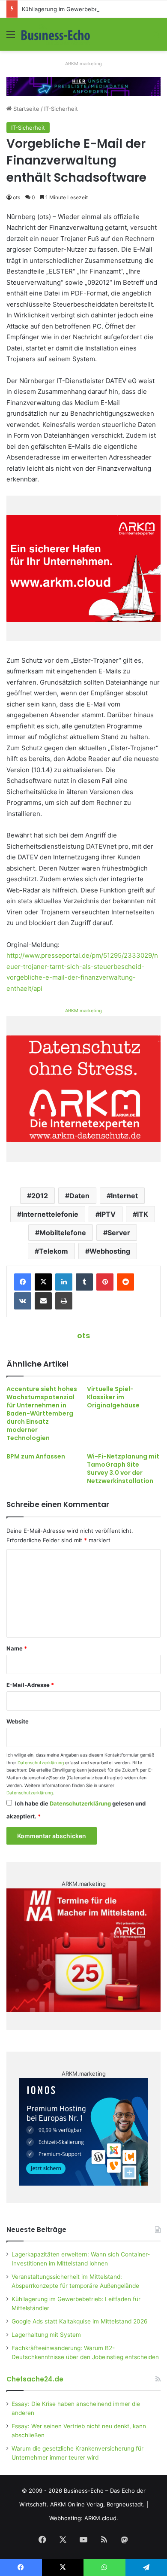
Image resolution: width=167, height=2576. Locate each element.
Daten (79, 1196)
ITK (143, 1214)
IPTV (108, 1214)
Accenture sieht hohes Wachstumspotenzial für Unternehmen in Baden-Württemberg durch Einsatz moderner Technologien (42, 1413)
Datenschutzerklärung (41, 1763)
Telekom (54, 1251)
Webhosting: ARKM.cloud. (84, 2518)
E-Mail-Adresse (30, 1685)
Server (119, 1233)
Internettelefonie (50, 1214)
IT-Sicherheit (61, 109)
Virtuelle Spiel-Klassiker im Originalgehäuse (113, 1397)
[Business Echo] (56, 34)
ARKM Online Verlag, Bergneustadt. (97, 2504)
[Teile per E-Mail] (43, 1301)
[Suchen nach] (156, 38)
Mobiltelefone (63, 1233)
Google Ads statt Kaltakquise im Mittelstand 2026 (80, 2321)
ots (16, 197)
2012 (40, 1196)
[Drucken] (64, 1301)
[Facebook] (23, 1282)
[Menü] (11, 38)
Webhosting (110, 1251)
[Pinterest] (105, 1282)
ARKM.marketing (83, 64)
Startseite (25, 109)
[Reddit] (125, 1282)
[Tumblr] (84, 1282)
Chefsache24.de (35, 2379)
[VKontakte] (23, 1301)
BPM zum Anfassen (36, 1456)
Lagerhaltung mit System (46, 2335)
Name (17, 1648)
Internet (124, 1196)
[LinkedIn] (64, 1282)
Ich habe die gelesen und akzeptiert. (76, 1810)
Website (18, 1721)
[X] (43, 1282)
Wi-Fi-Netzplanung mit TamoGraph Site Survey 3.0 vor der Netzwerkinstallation (123, 1469)
